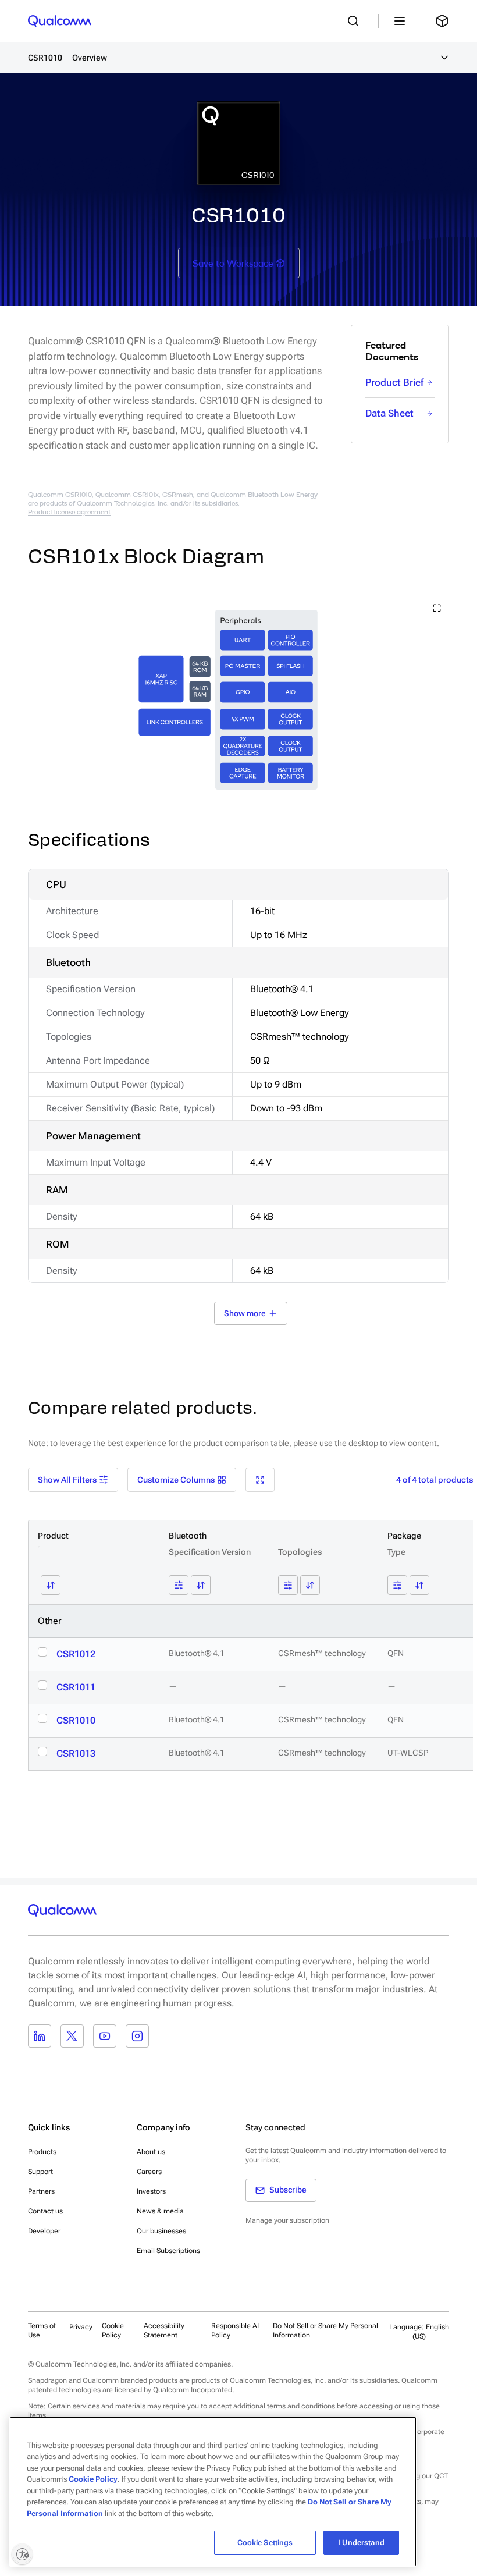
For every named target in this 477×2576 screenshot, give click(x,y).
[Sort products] (51, 1585)
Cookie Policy (113, 2330)
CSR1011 (76, 1687)
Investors (151, 2191)
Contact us (45, 2211)
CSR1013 (76, 1754)
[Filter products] (179, 1585)
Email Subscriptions (168, 2251)
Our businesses (161, 2231)
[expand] (437, 608)
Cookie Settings (265, 2543)
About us (151, 2152)
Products (42, 2152)
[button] (261, 58)
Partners (41, 2191)
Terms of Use (42, 2330)
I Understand (361, 2543)
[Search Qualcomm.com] (356, 21)
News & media (160, 2211)
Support (40, 2172)
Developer (44, 2231)
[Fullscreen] (260, 1480)
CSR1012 (76, 1654)
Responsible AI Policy (235, 2330)
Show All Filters (67, 1480)
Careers (149, 2172)
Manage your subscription (287, 2220)
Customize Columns (176, 1480)
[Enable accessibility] (22, 2554)
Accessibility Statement (164, 2330)
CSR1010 (76, 1720)
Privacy (81, 2327)
